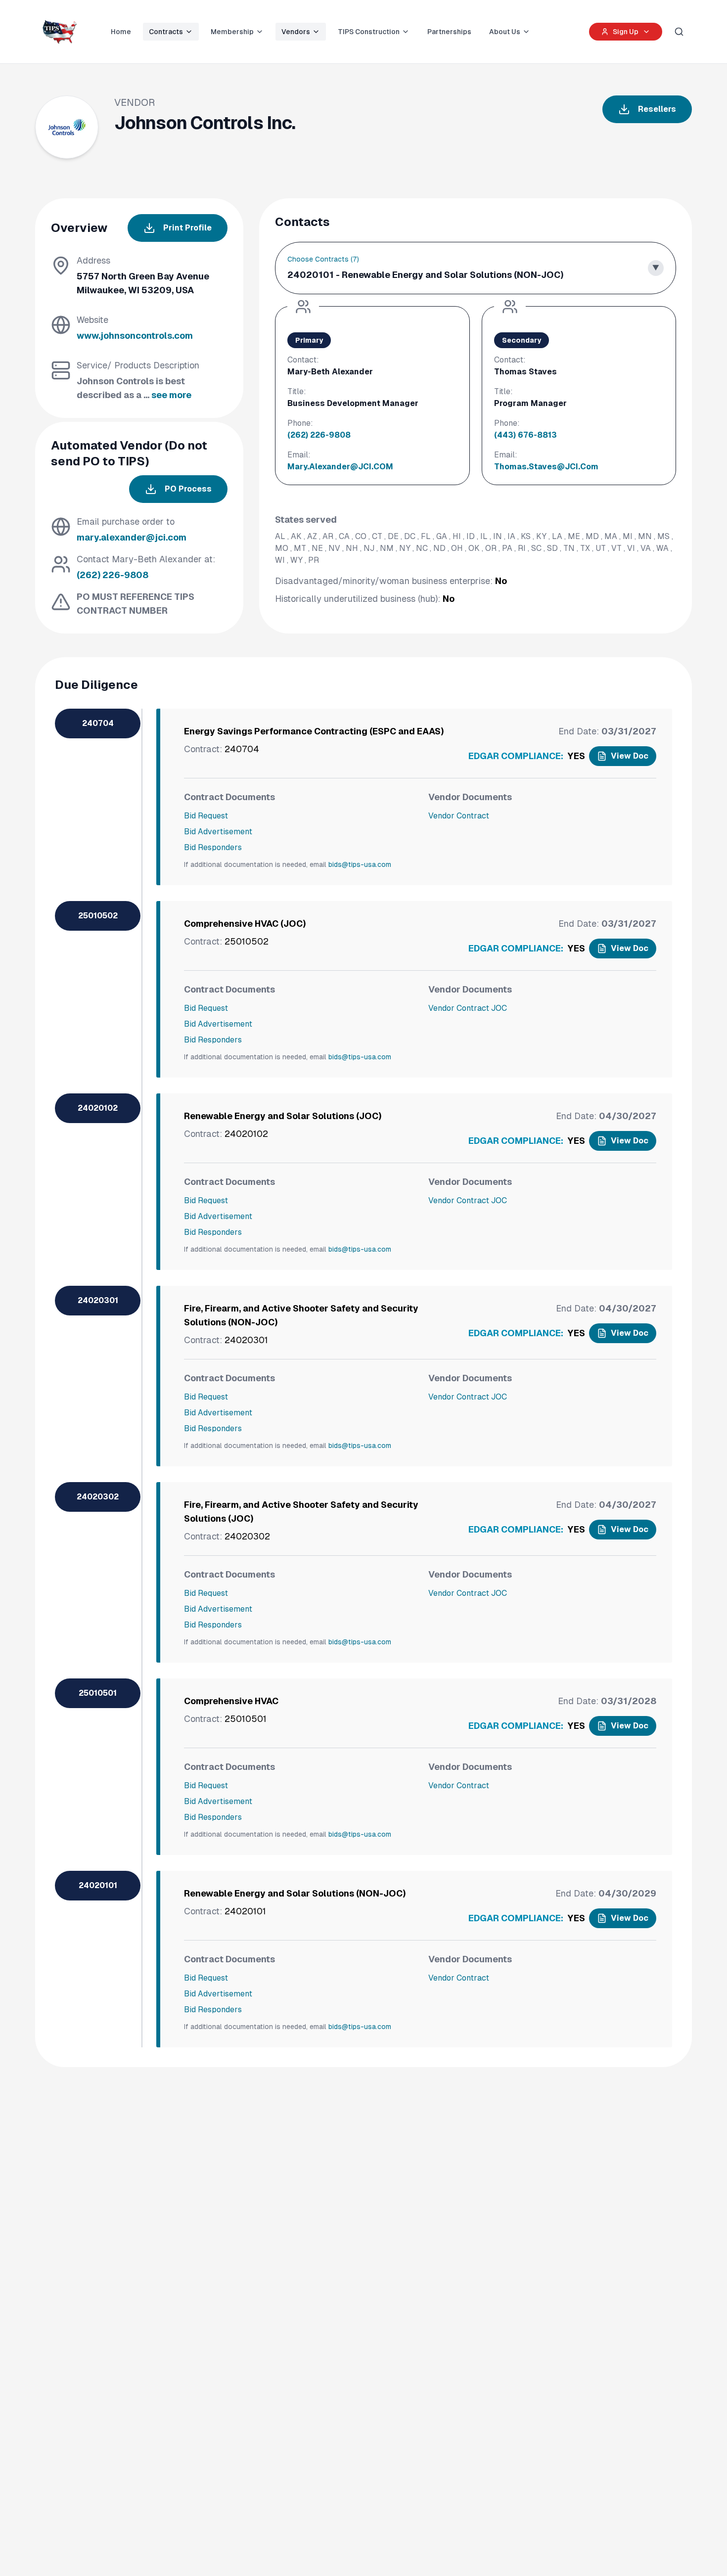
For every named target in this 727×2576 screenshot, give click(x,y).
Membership (232, 32)
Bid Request (206, 816)
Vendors (296, 32)
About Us (505, 32)
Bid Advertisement (218, 832)
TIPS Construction (369, 32)
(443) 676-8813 (525, 435)
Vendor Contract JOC (468, 1008)
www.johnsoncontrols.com (135, 336)
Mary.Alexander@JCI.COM (340, 467)
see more (171, 395)
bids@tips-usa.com (360, 864)
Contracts (166, 32)
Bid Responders (213, 847)
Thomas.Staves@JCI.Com (546, 467)
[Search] (679, 32)
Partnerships (449, 32)
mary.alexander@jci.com (132, 537)
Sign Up (626, 32)
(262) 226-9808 (113, 575)
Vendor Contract (459, 816)
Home (121, 32)
